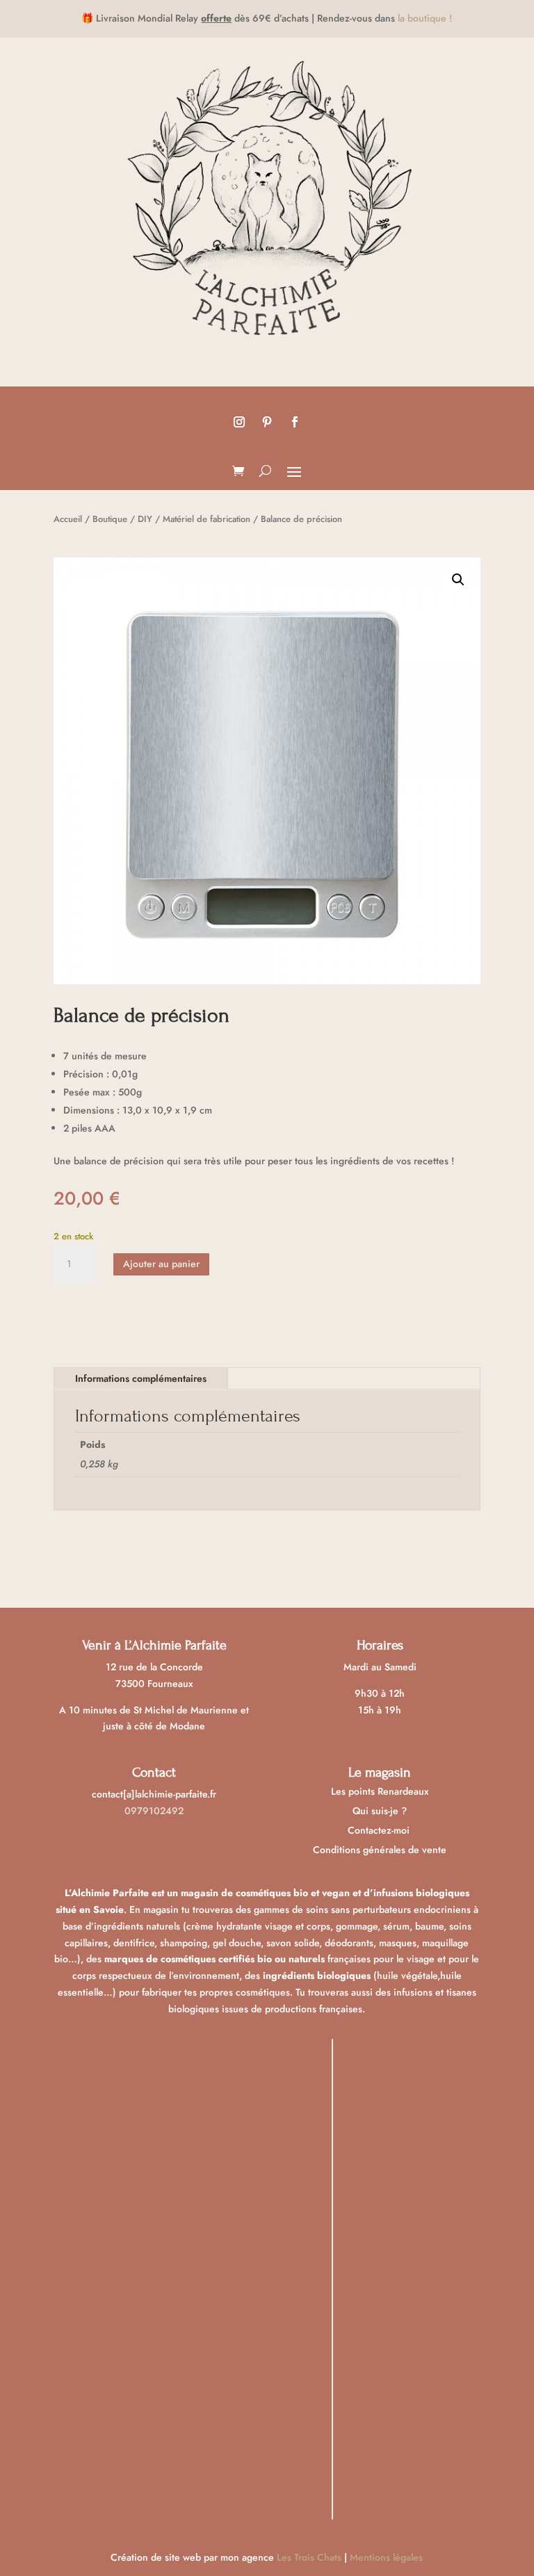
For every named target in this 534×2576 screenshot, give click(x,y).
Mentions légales (386, 2557)
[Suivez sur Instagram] (239, 422)
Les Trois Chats (309, 2557)
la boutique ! (425, 18)
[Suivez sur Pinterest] (267, 422)
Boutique (110, 519)
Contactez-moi (380, 1830)
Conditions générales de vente (380, 1850)
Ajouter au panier (161, 1264)
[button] (458, 580)
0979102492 (154, 1811)
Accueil (68, 519)
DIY (145, 519)
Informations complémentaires (141, 1378)
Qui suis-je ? (380, 1811)
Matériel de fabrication (207, 519)
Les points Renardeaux (380, 1791)
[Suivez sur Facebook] (295, 422)
